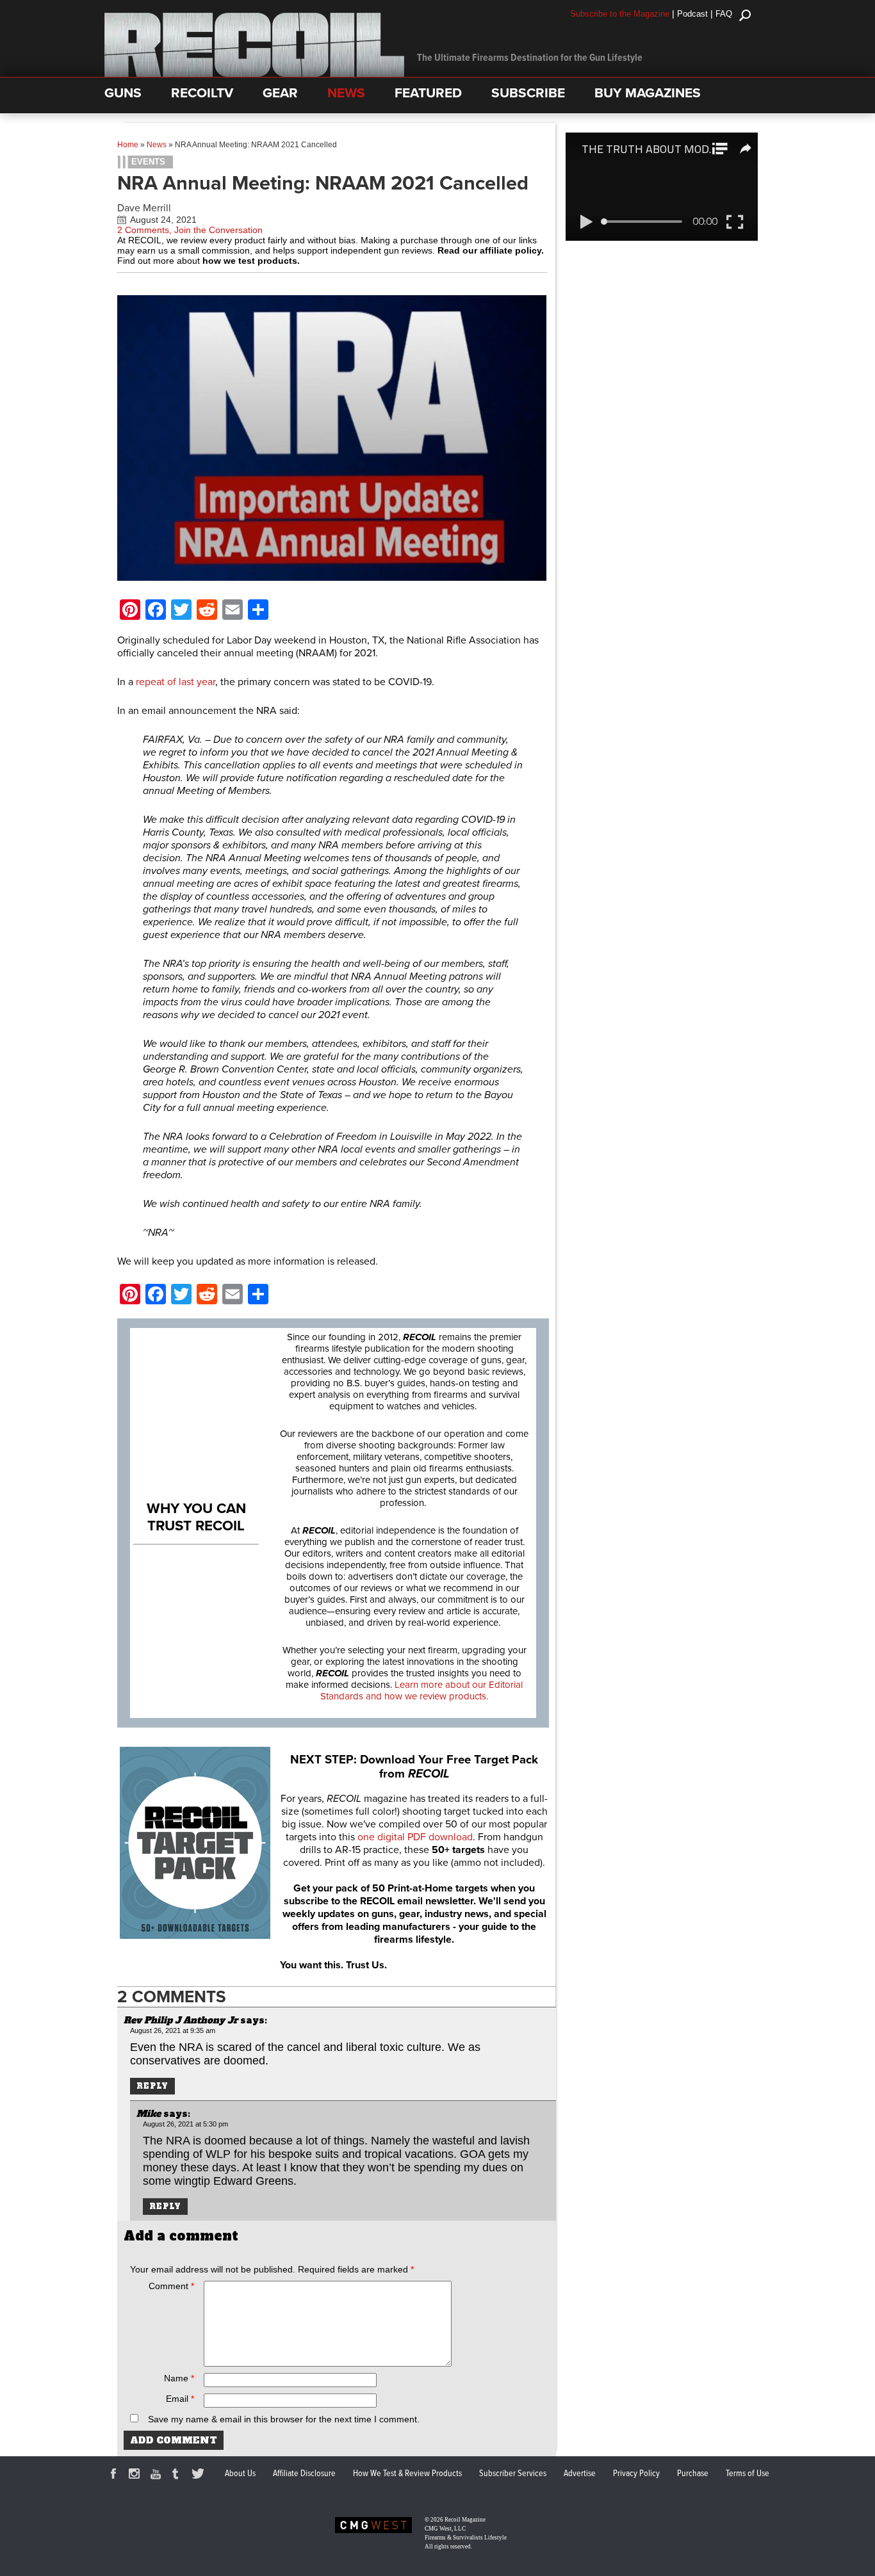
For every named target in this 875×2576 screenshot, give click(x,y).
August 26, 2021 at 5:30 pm (185, 2124)
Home (128, 145)
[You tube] (158, 2475)
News (157, 145)
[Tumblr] (179, 2475)
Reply (152, 2086)
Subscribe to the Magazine (620, 14)
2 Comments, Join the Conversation (190, 230)
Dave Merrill (144, 208)
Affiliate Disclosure (304, 2474)
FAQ (724, 14)
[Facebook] (115, 2475)
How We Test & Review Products (407, 2474)
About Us (240, 2474)
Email (180, 2399)
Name (179, 2378)
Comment (171, 2286)
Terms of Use (748, 2474)
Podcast (692, 14)
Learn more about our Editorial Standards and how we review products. (421, 1690)
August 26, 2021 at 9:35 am (173, 2030)
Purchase (693, 2474)
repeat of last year (176, 682)
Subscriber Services (513, 2474)
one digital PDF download (415, 1837)
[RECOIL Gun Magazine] (254, 74)
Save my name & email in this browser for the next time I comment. (284, 2419)
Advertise (580, 2474)
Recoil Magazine (465, 2520)
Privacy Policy (636, 2474)
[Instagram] (136, 2475)
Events (148, 162)
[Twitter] (200, 2475)
